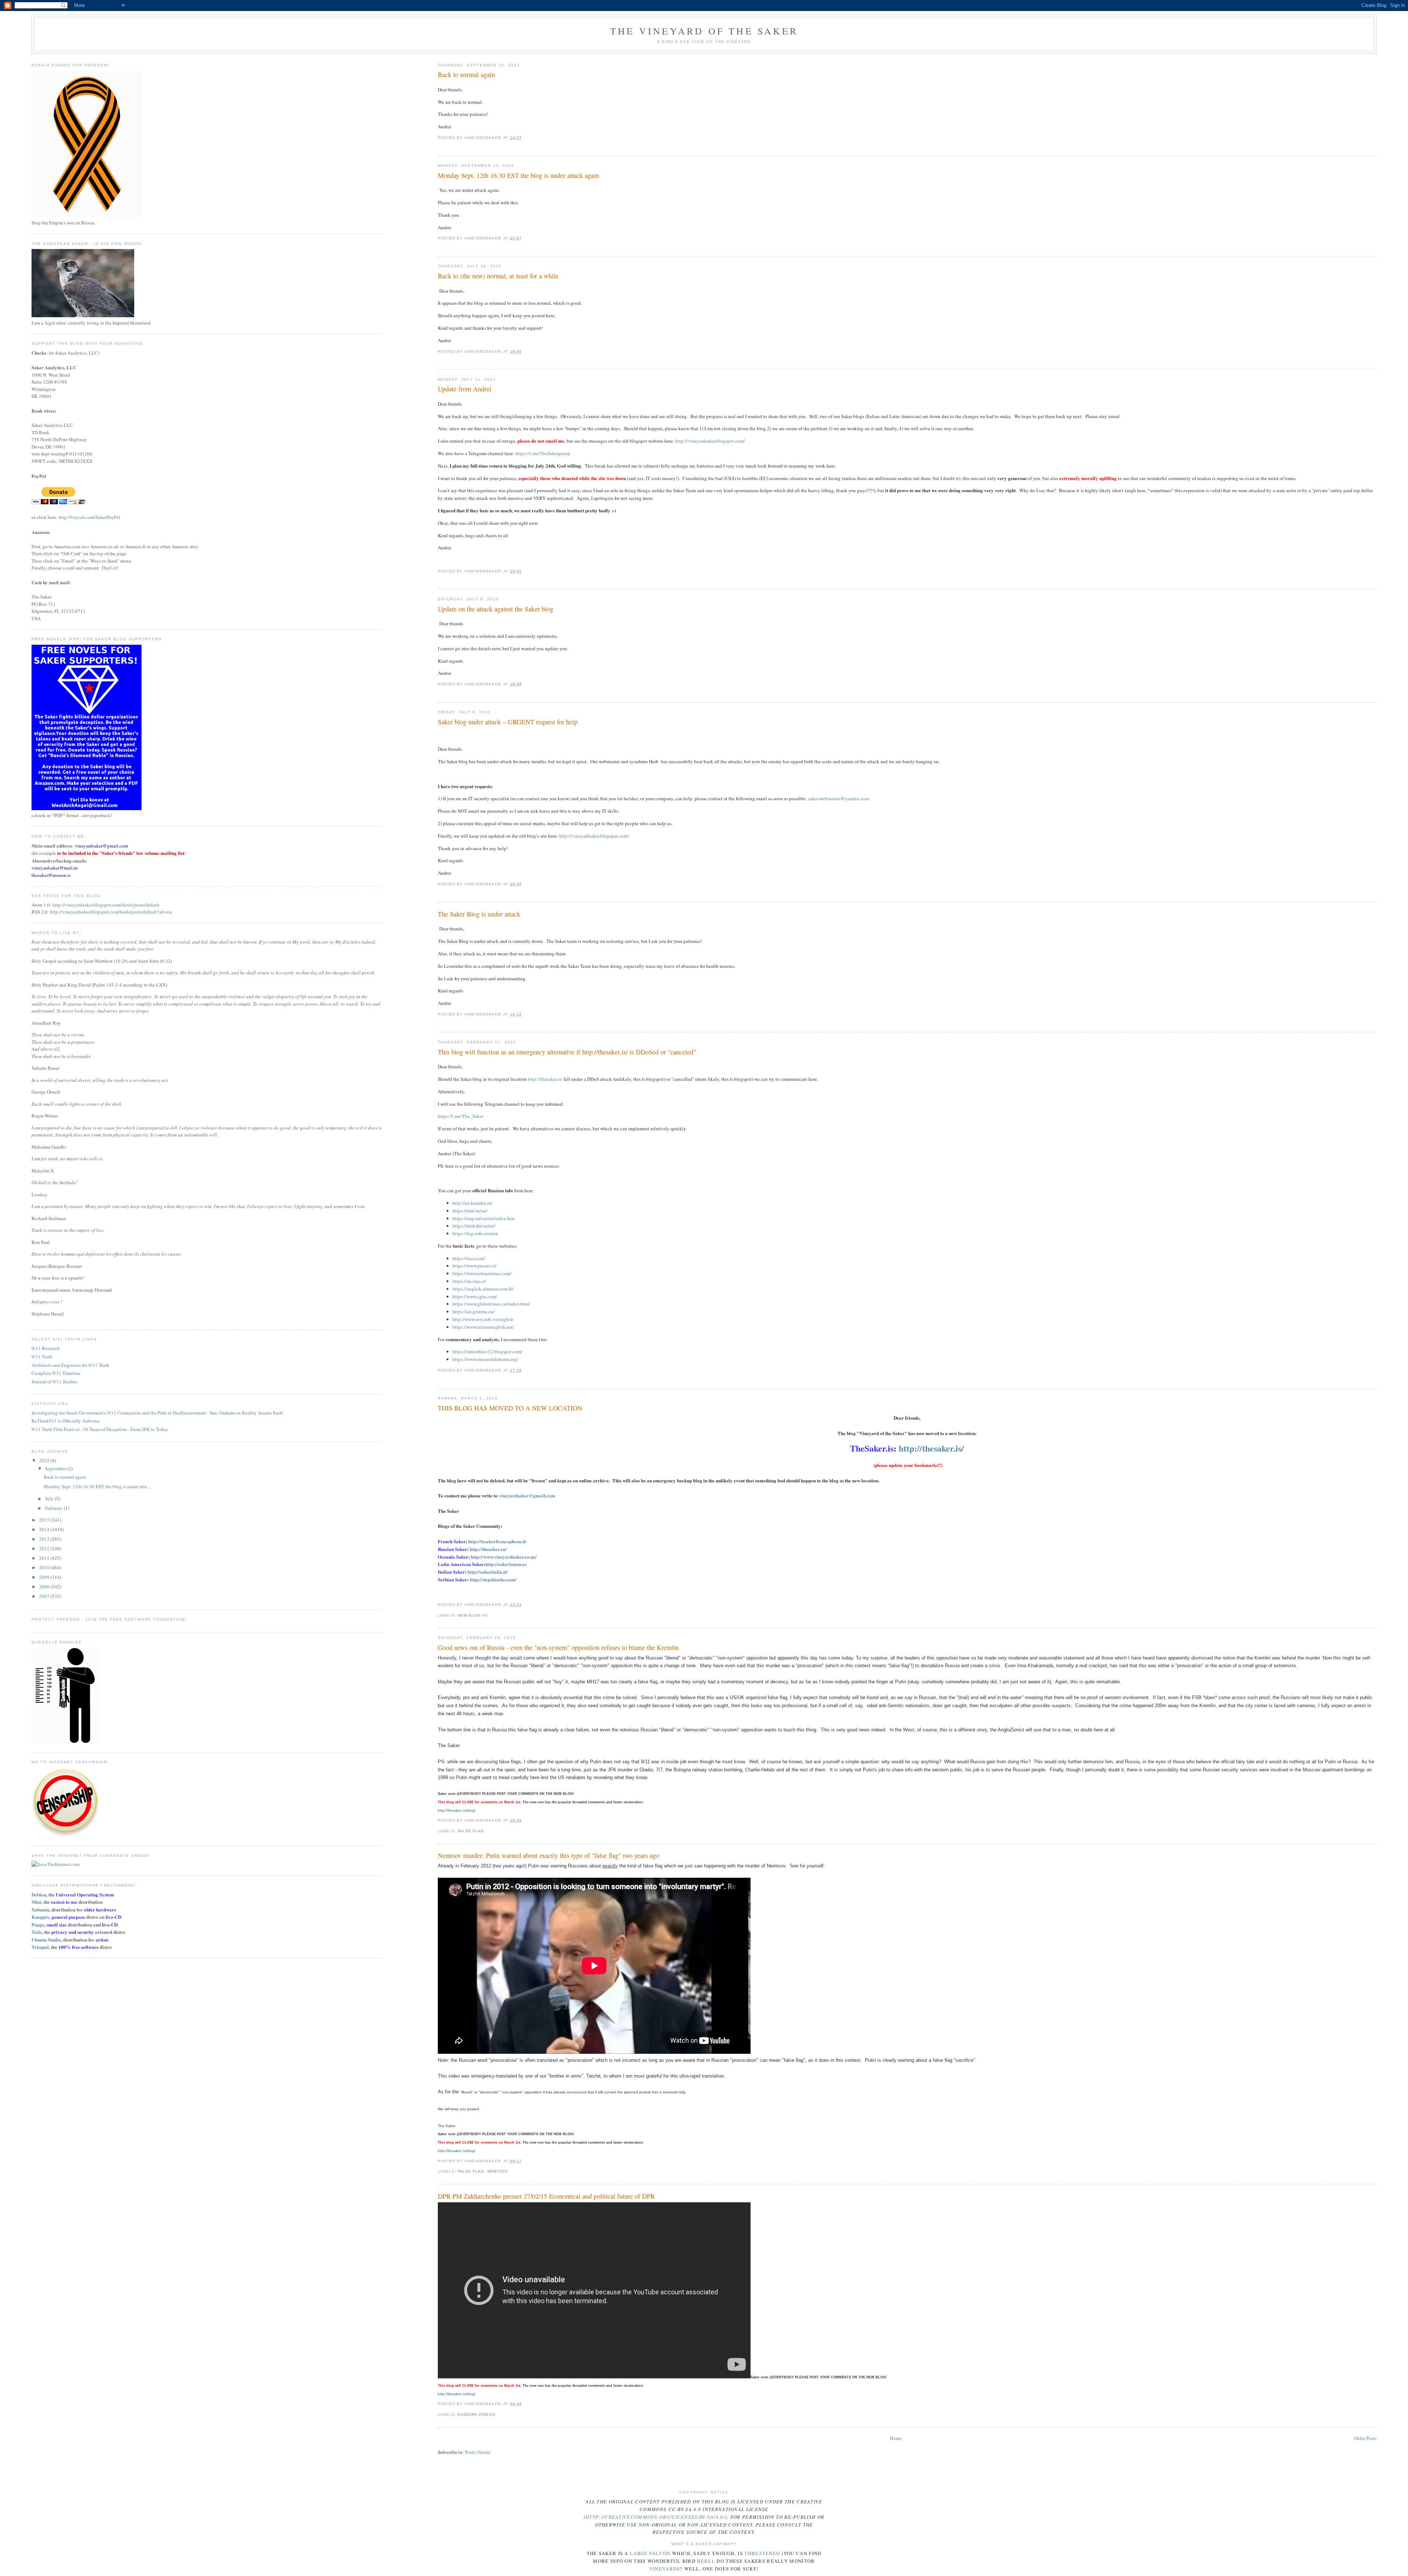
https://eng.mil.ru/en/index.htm (484, 1218)
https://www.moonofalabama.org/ (485, 1359)
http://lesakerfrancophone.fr (497, 1541)
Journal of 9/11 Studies (54, 1382)
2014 (45, 1529)
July (50, 1499)
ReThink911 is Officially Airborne (66, 1421)
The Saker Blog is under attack (479, 914)
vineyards (665, 2569)
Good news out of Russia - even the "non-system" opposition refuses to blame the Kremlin (558, 1647)
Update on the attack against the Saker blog (496, 609)
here (704, 2561)
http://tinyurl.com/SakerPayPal (89, 517)
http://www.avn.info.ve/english (483, 1319)
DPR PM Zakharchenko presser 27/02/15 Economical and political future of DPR (546, 2196)
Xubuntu (40, 1909)
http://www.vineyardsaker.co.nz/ (504, 1557)
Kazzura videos (476, 2414)
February (54, 1508)
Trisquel (40, 1947)
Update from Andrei (465, 389)
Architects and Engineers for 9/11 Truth (70, 1365)
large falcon (650, 2553)
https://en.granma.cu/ (474, 1311)
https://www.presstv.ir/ (474, 1266)
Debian (39, 1894)
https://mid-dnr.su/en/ (474, 1226)
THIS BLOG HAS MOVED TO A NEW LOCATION (510, 1408)
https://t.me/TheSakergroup (543, 453)
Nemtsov (498, 2171)
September (56, 1468)
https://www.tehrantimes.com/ (482, 1273)
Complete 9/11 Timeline (56, 1373)
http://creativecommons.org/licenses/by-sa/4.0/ (655, 2517)
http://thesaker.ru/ (488, 1549)
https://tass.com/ (469, 1258)
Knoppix (41, 1917)
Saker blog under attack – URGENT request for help (508, 722)
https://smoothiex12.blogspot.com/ (487, 1351)
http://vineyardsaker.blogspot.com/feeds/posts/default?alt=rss (111, 912)
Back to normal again (466, 74)
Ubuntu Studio (46, 1940)
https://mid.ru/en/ (470, 1211)
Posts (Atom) (478, 2452)
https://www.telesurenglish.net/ (483, 1327)
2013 (45, 1539)
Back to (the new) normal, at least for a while (498, 276)
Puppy (38, 1924)
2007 (45, 1596)
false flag (471, 1831)
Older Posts (1365, 2438)
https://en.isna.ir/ (469, 1281)
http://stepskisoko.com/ (493, 1579)
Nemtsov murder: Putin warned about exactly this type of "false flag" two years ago (549, 1855)
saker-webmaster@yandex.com (839, 798)
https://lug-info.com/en (475, 1233)
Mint (36, 1902)
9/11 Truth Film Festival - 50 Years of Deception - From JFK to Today (100, 1429)
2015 (45, 1520)
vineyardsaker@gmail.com (527, 1495)
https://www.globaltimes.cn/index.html (491, 1304)
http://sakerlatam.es (506, 1564)
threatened (762, 2553)
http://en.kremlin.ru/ (473, 1203)
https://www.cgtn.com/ (475, 1296)
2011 (45, 1558)
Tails (37, 1932)
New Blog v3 (473, 1615)
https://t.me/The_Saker (461, 1116)
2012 (45, 1548)
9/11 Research (46, 1348)
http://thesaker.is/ (545, 1079)
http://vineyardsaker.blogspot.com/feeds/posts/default (106, 905)
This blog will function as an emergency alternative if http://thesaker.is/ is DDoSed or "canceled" (567, 1052)
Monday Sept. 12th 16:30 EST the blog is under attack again (518, 175)
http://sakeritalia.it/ (488, 1572)
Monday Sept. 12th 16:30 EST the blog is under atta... (97, 1486)
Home (896, 2438)
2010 (45, 1567)
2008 (45, 1587)
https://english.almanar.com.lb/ (483, 1289)
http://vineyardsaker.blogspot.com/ (710, 441)
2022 (45, 1460)
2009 (45, 1577)
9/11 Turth (42, 1357)
